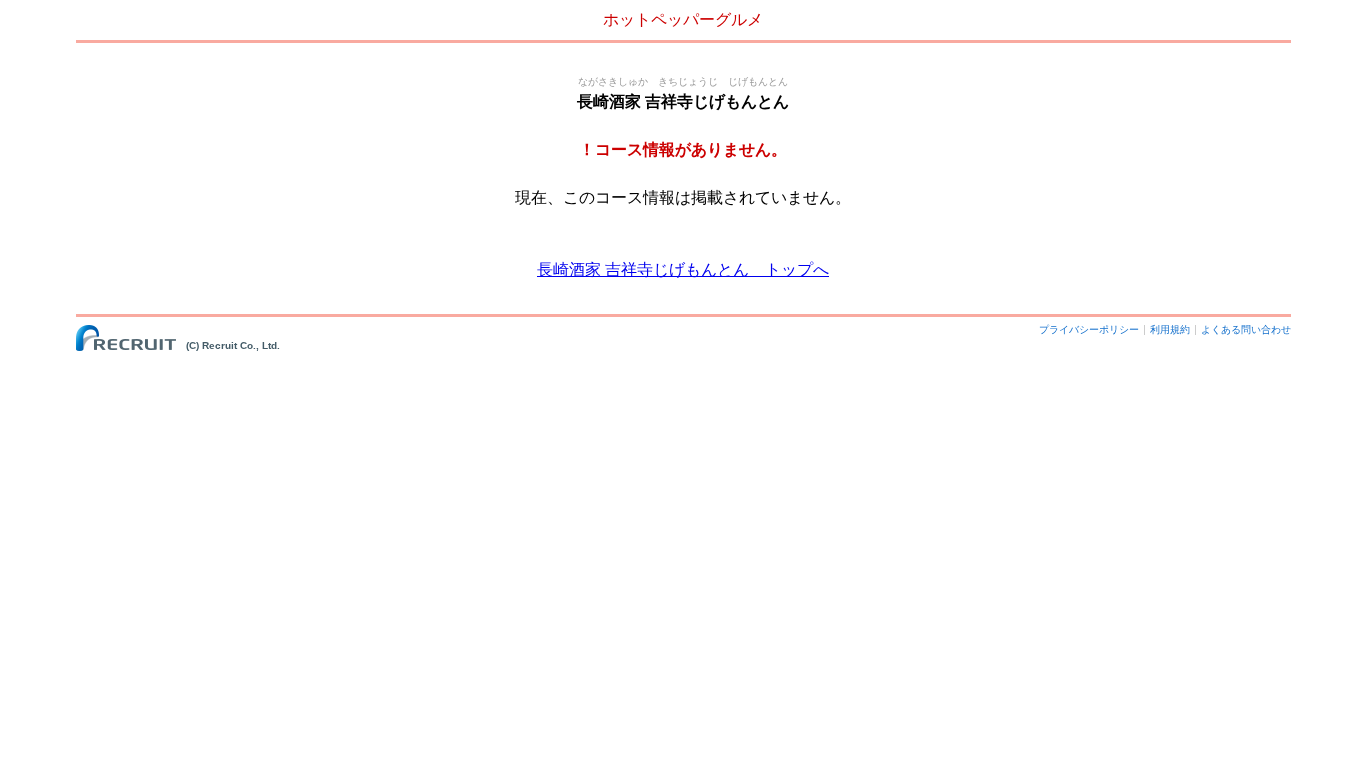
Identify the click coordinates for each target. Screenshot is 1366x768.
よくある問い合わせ (1246, 329)
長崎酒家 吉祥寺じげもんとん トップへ (683, 269)
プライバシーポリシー (1089, 329)
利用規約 (1170, 329)
